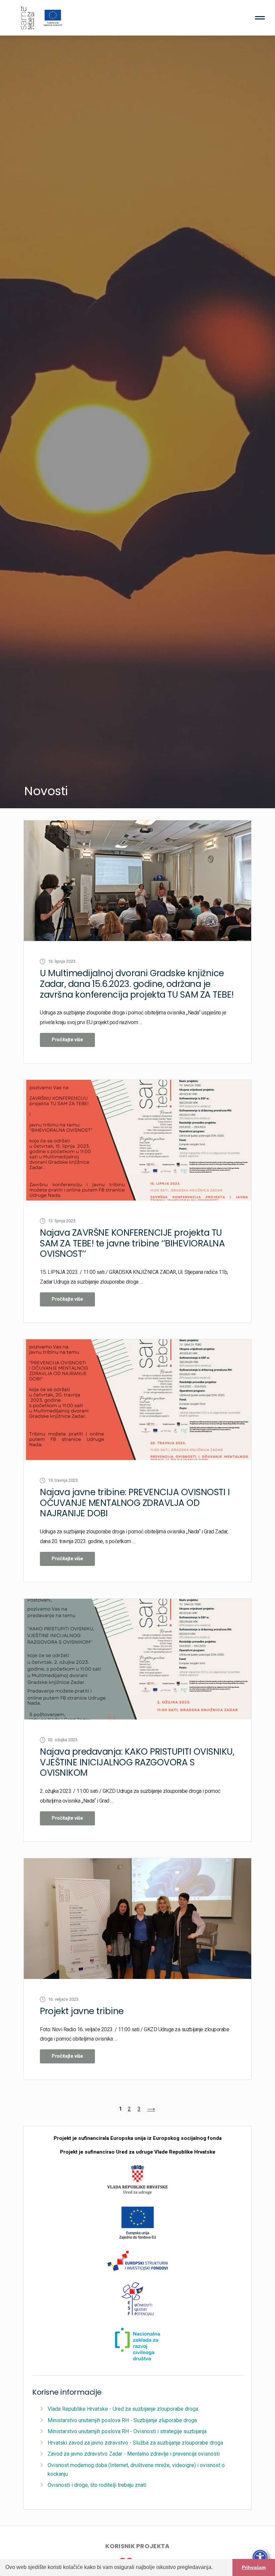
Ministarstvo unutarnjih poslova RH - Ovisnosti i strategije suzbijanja (127, 2431)
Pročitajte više (67, 1040)
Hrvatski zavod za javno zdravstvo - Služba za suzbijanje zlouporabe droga (135, 2443)
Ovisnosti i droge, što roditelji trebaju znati (97, 2485)
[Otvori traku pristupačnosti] (260, 2558)
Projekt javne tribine (82, 2011)
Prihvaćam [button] (254, 2567)
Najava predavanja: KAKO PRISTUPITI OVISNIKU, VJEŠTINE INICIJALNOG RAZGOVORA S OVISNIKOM (137, 1762)
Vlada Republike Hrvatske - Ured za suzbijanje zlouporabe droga (123, 2409)
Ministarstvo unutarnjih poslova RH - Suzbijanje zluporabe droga (122, 2420)
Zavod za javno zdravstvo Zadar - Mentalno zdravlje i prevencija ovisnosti (134, 2454)
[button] (215, 2568)
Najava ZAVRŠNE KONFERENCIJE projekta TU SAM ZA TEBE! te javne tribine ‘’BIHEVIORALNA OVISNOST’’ (132, 1243)
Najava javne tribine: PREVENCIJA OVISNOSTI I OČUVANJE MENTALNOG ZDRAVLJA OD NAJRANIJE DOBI (135, 1503)
